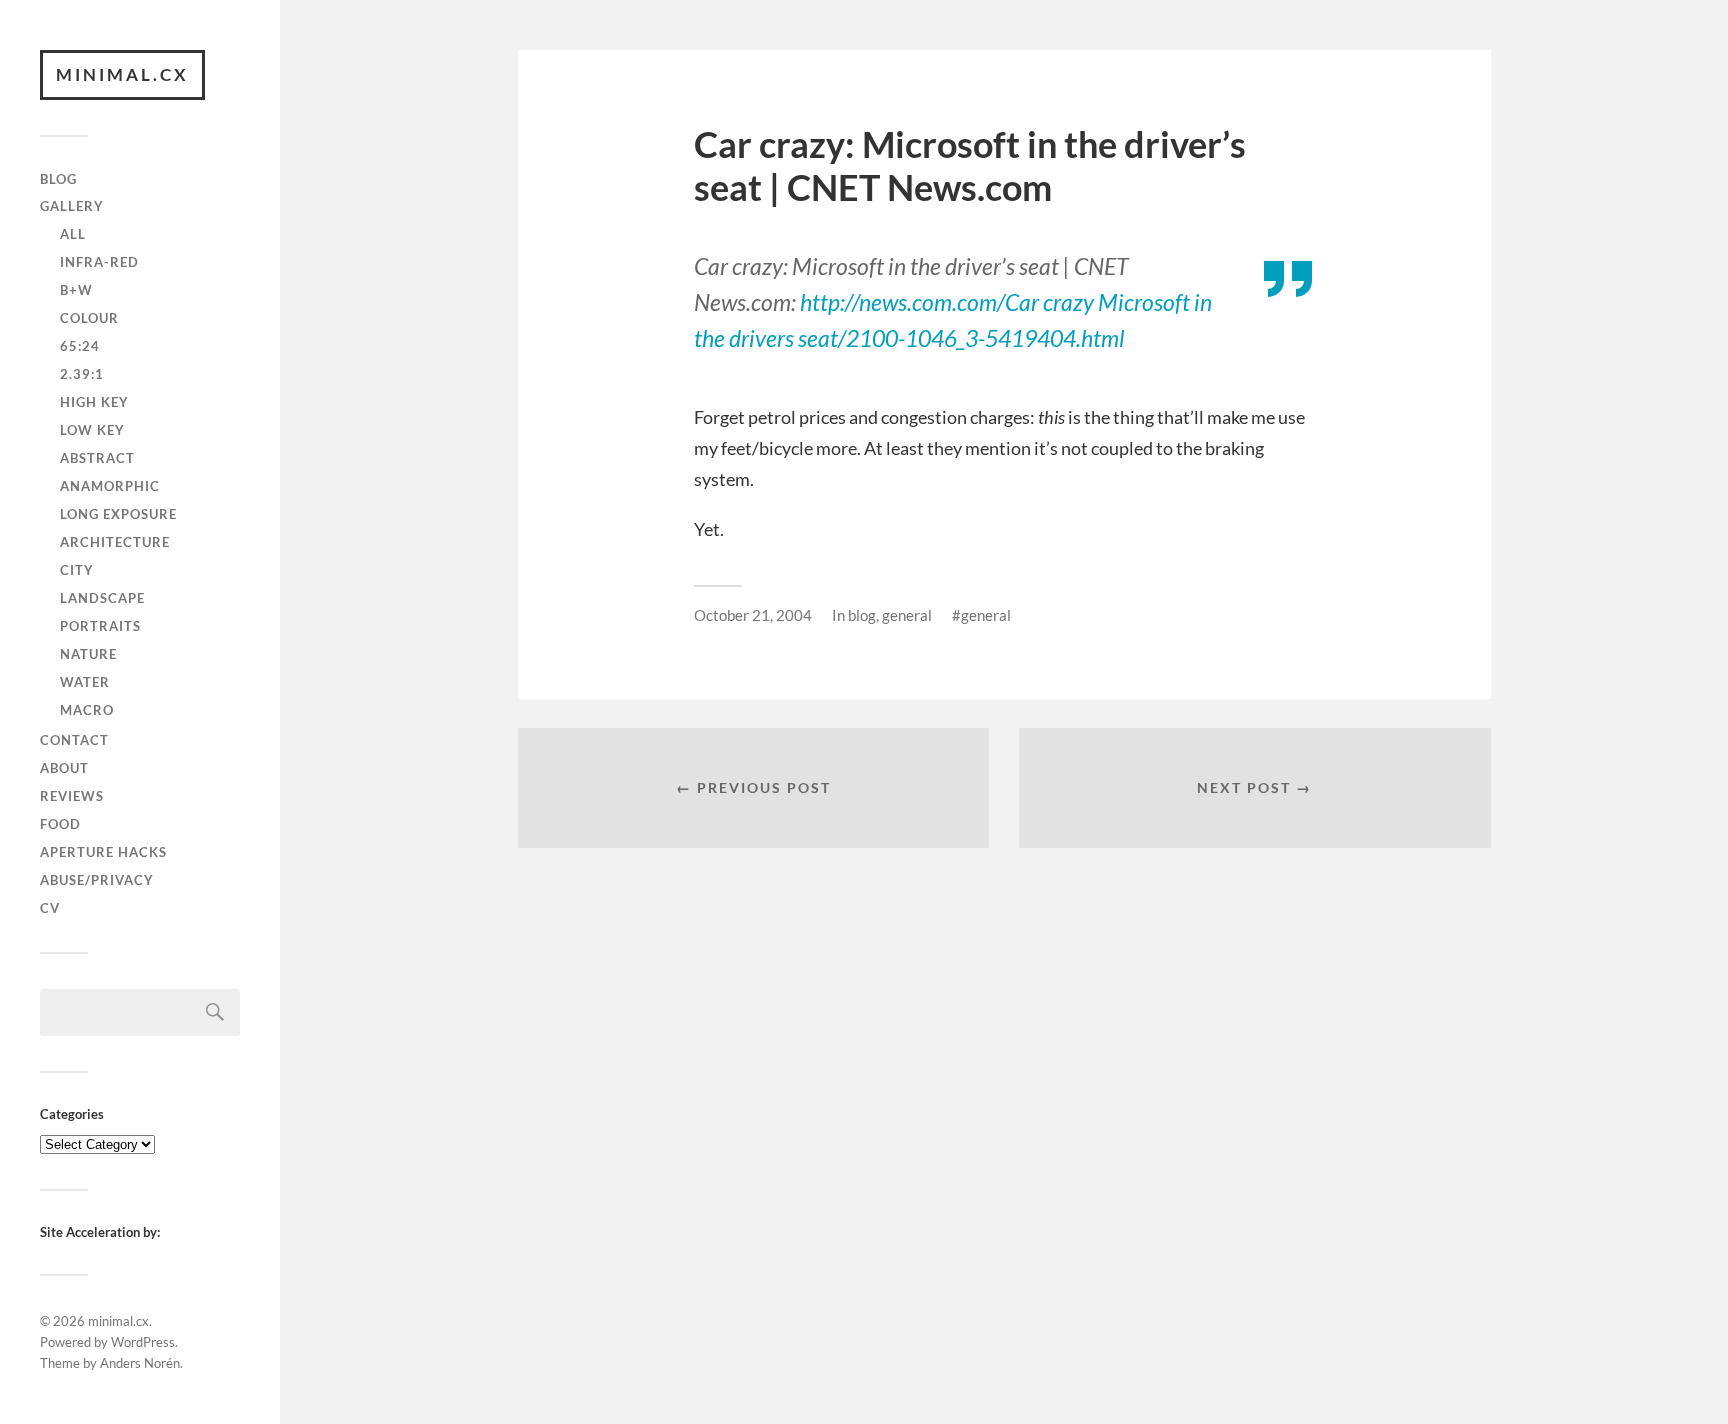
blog (58, 179)
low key (92, 430)
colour (89, 318)
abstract (97, 458)
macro (87, 710)
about (64, 768)
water (85, 682)
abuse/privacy (97, 880)
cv (50, 908)
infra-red (99, 262)
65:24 (80, 346)
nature (88, 654)
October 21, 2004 (753, 615)
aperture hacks (103, 852)
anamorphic (110, 486)
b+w (76, 290)
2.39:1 (82, 374)
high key (94, 402)
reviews (72, 796)
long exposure (118, 514)
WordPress (143, 1342)
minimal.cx (122, 74)
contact (74, 740)
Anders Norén (140, 1363)
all (73, 234)
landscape (102, 598)
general (907, 615)
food (60, 824)
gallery (72, 206)
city (77, 570)
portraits (100, 626)
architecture (115, 542)
